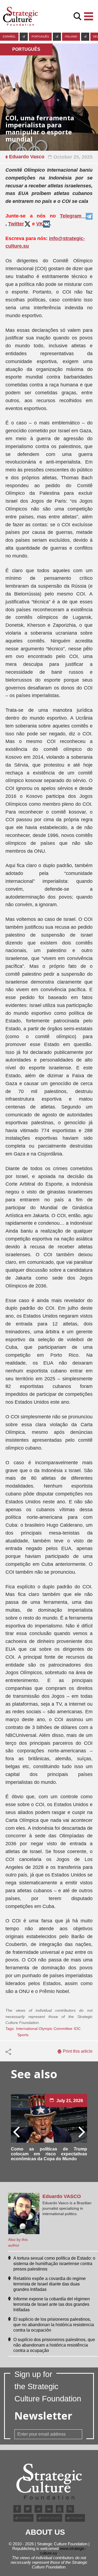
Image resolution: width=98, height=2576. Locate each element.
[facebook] (17, 2509)
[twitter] (28, 2509)
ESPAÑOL (9, 37)
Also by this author (18, 2242)
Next (81, 2131)
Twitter (16, 224)
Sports (23, 2035)
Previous (17, 2131)
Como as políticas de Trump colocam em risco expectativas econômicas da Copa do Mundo (49, 2154)
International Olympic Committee (44, 2029)
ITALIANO (71, 37)
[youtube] (60, 2509)
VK (40, 224)
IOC (77, 2029)
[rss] (70, 2509)
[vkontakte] (49, 2509)
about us (45, 2532)
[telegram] (24, 37)
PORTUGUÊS (40, 37)
